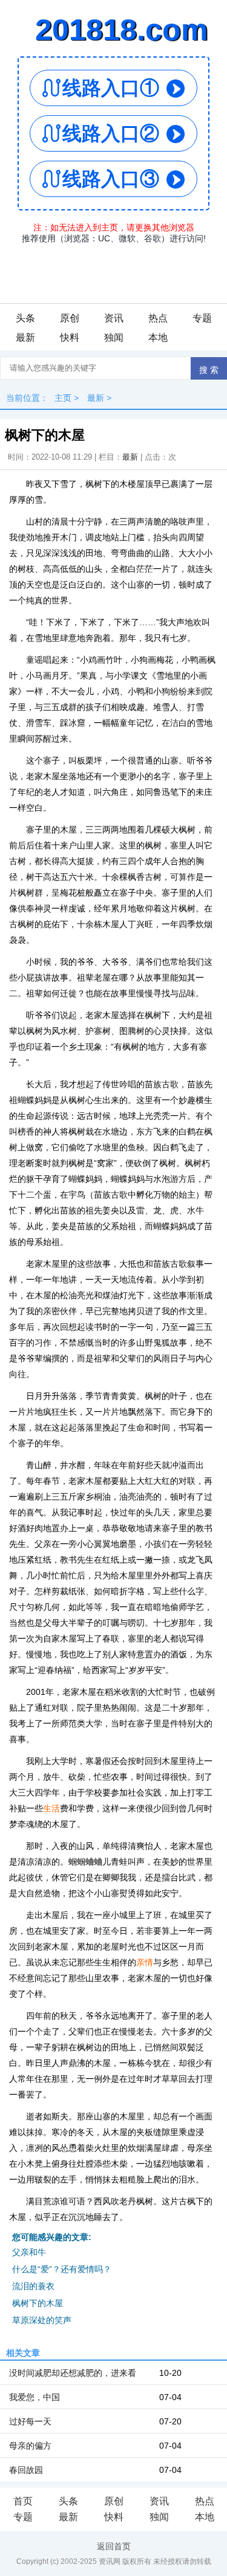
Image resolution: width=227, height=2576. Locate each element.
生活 (51, 1808)
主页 (63, 398)
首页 (23, 2501)
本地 (158, 337)
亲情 (145, 1962)
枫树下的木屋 (38, 2303)
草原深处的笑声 (42, 2320)
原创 (70, 318)
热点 (158, 318)
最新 (25, 337)
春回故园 (26, 2470)
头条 (25, 318)
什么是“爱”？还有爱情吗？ (62, 2269)
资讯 (114, 318)
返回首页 (114, 2546)
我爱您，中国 (35, 2397)
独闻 (114, 337)
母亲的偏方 (30, 2446)
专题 (202, 318)
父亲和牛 (29, 2252)
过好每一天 (30, 2421)
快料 (70, 337)
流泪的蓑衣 (33, 2286)
